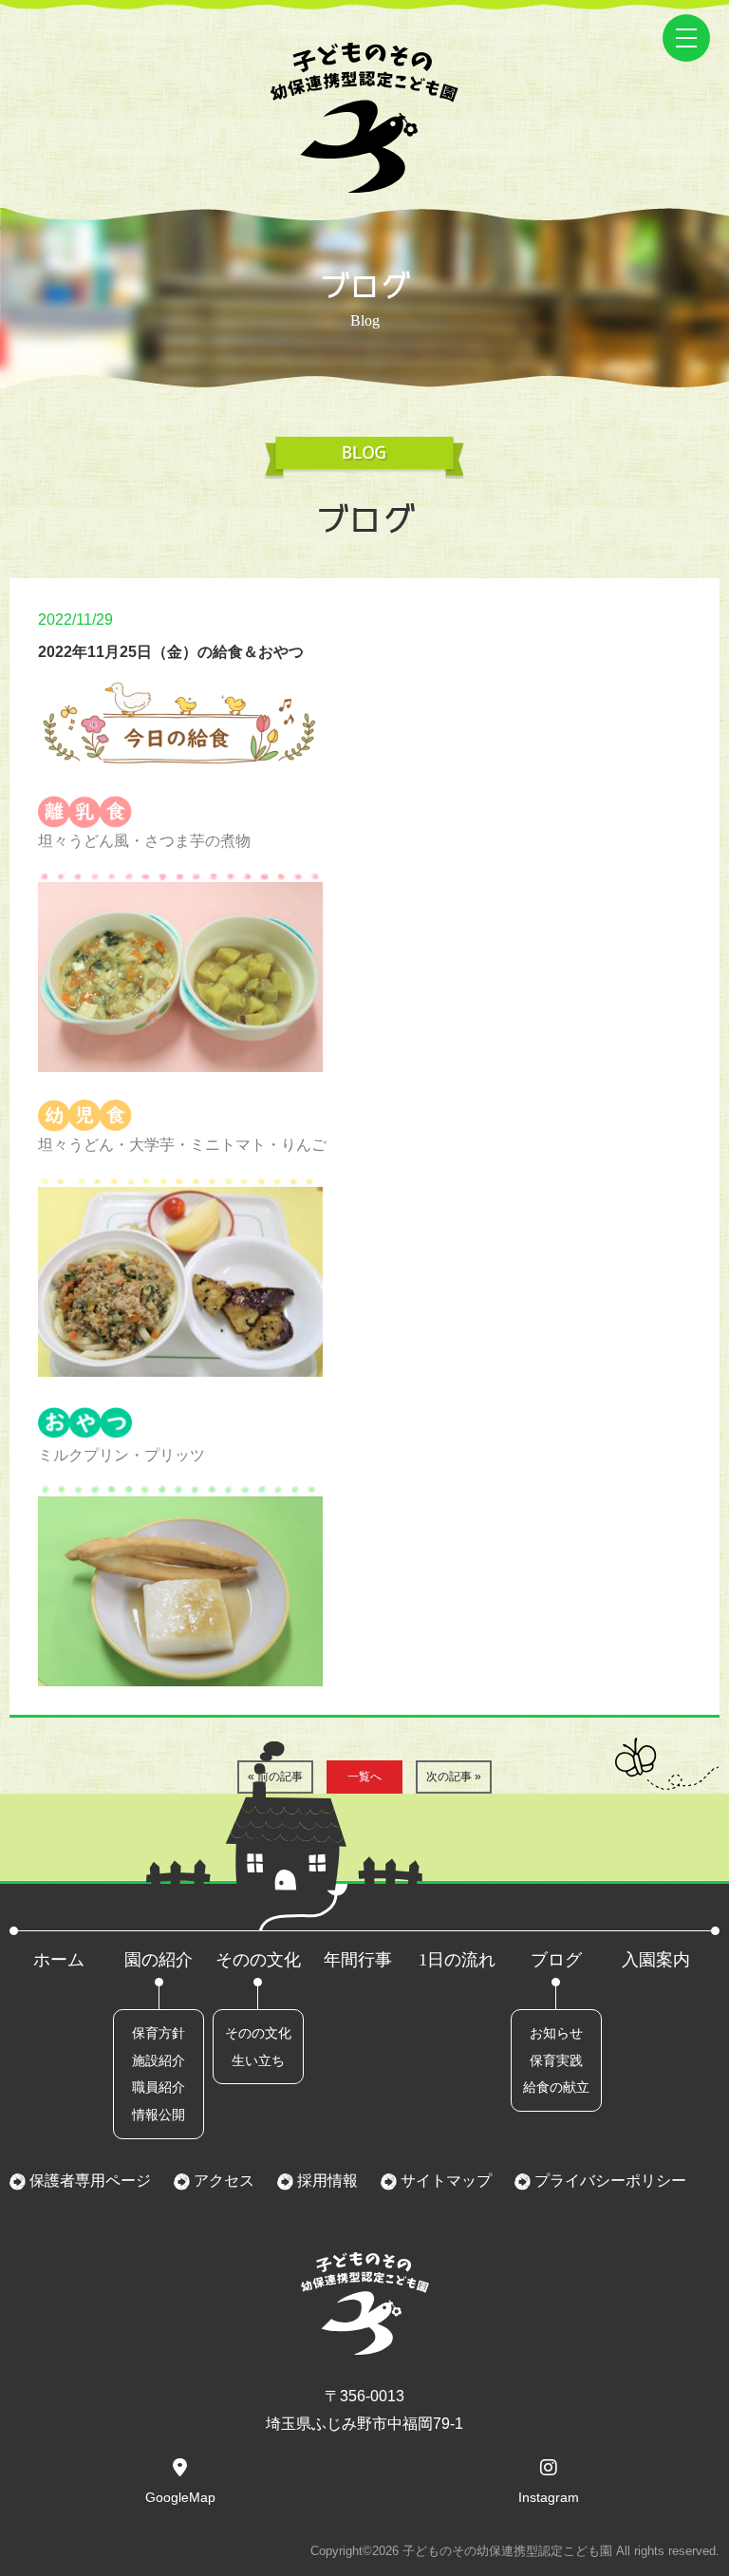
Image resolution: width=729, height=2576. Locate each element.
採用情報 (326, 2181)
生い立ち (258, 2060)
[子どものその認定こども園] (364, 179)
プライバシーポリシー (608, 2181)
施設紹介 (159, 2060)
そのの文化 (258, 1960)
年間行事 (358, 1960)
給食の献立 (556, 2087)
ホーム (59, 1960)
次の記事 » (454, 1777)
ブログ (556, 1960)
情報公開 (159, 2115)
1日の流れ (457, 1960)
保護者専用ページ (88, 2181)
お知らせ (556, 2033)
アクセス (222, 2181)
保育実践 (556, 2060)
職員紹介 (159, 2087)
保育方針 (159, 2033)
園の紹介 (159, 1960)
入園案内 (656, 1960)
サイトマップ (444, 2181)
